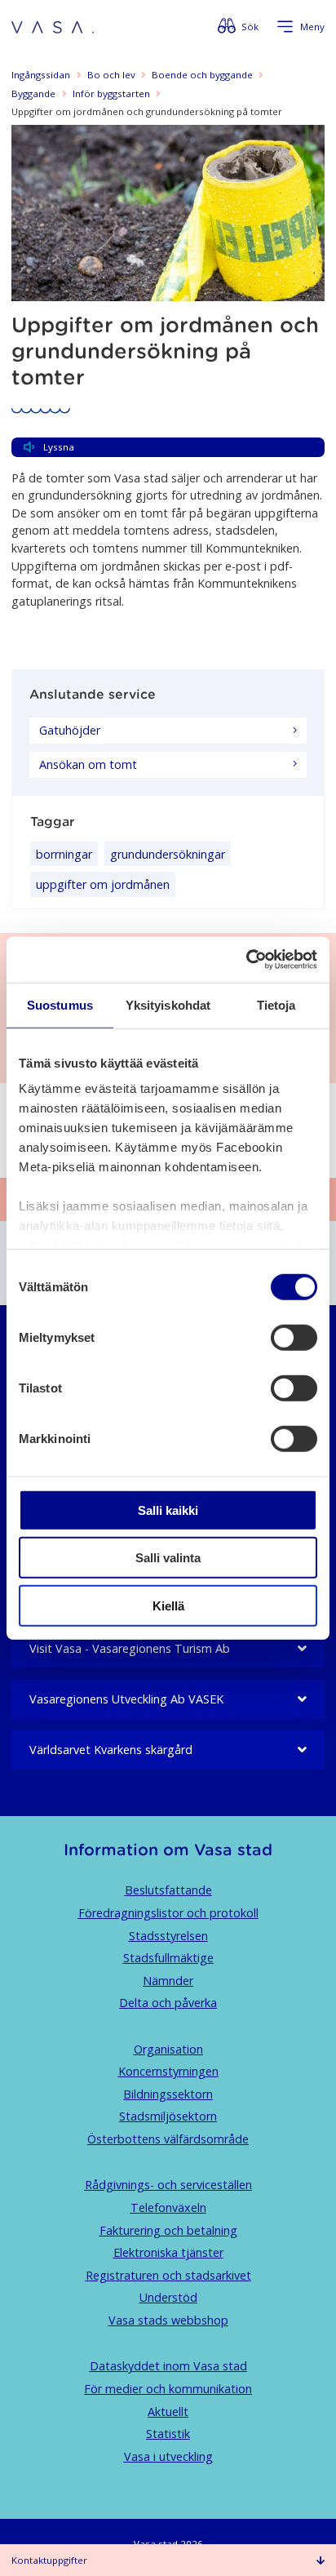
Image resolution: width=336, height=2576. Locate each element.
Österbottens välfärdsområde (168, 2139)
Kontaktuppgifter (49, 2560)
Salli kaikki (168, 1510)
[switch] (294, 1337)
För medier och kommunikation (168, 2389)
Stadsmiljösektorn (168, 2116)
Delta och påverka (168, 2003)
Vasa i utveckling (168, 2456)
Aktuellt (168, 2412)
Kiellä (168, 1605)
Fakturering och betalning (168, 2230)
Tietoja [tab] (276, 1004)
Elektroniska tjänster (168, 2252)
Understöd (168, 2297)
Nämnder (168, 1981)
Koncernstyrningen (168, 2071)
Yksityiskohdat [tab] (168, 1004)
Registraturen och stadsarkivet (168, 2275)
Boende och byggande (202, 75)
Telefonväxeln (168, 2207)
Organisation (168, 2049)
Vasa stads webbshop (168, 2320)
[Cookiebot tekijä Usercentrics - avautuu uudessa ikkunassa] (246, 960)
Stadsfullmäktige (168, 1958)
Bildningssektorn (168, 2094)
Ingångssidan (41, 75)
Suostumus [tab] (60, 1004)
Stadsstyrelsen (168, 1936)
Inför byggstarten (111, 93)
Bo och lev (111, 75)
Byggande (33, 93)
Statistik (168, 2434)
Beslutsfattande (168, 1890)
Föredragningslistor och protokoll (168, 1913)
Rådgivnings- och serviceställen (168, 2185)
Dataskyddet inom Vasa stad (168, 2366)
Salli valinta (168, 1558)
